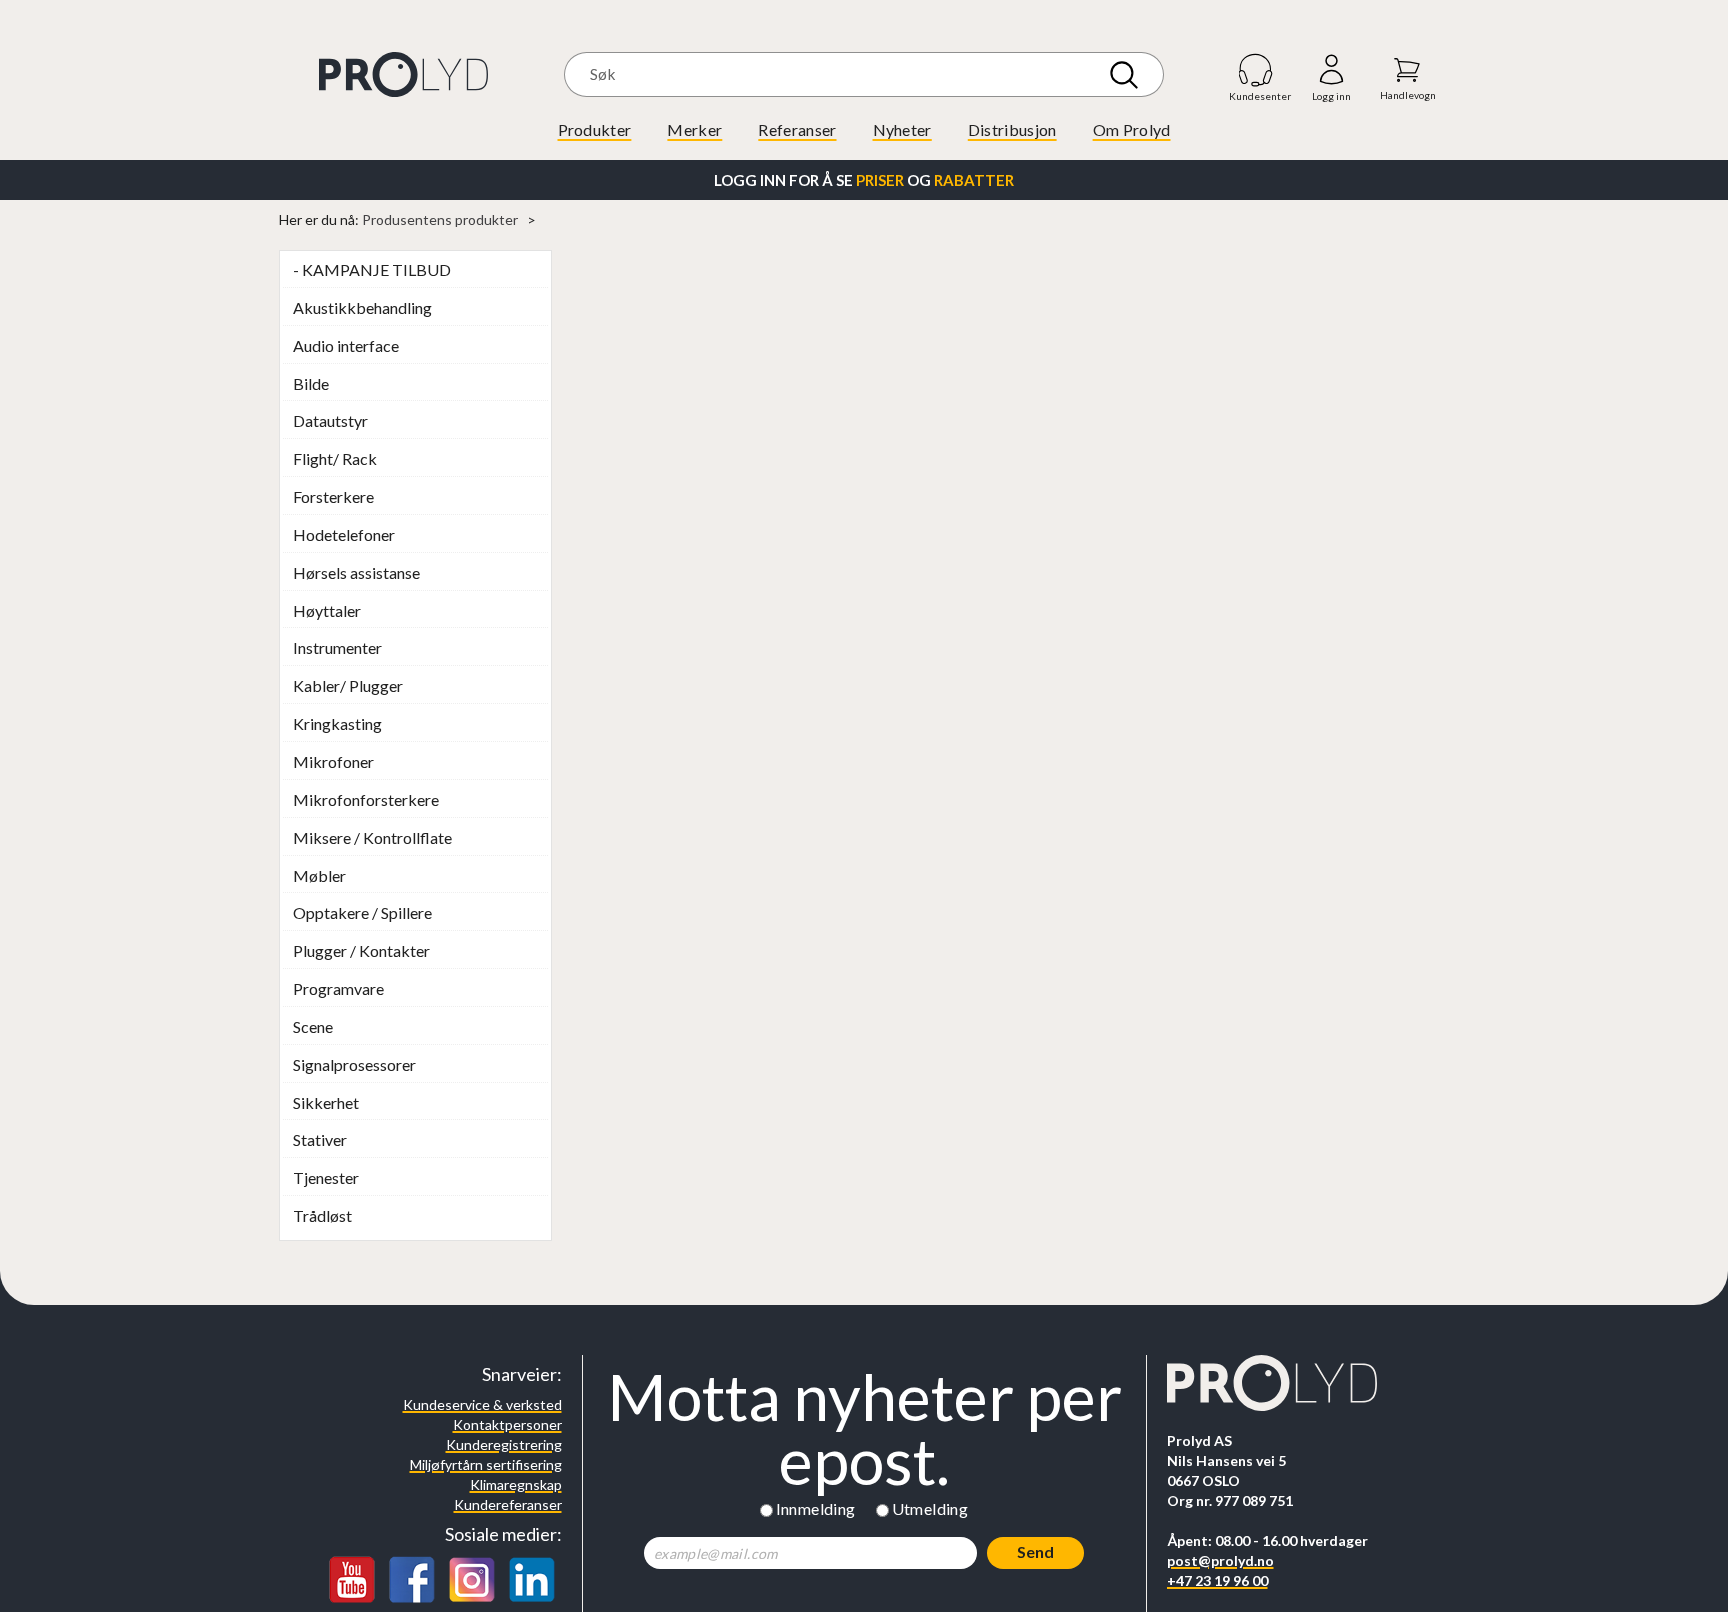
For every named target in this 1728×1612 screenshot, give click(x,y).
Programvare (338, 988)
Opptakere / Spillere (362, 912)
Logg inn (1331, 70)
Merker (694, 129)
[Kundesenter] (1256, 69)
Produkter (595, 129)
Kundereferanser (508, 1504)
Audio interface (346, 345)
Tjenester (326, 1177)
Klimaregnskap (516, 1484)
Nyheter (902, 129)
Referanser (797, 129)
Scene (313, 1026)
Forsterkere (333, 496)
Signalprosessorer (354, 1064)
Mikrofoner (333, 761)
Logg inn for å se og (864, 180)
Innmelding (816, 1508)
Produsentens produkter (440, 219)
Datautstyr (330, 420)
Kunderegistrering (504, 1444)
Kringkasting (337, 723)
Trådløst (322, 1215)
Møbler (319, 875)
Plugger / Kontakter (361, 950)
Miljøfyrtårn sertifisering (486, 1464)
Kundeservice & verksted (482, 1404)
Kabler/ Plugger (348, 685)
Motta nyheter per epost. (864, 1429)
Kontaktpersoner (507, 1424)
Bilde (311, 383)
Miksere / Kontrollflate (372, 837)
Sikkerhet (326, 1102)
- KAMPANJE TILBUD (372, 269)
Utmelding (930, 1508)
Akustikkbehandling (362, 307)
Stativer (320, 1139)
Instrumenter (337, 647)
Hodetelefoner (344, 534)
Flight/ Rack (335, 458)
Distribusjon (1012, 129)
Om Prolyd (1132, 129)
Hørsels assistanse (356, 572)
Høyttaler (327, 610)
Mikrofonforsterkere (366, 799)
